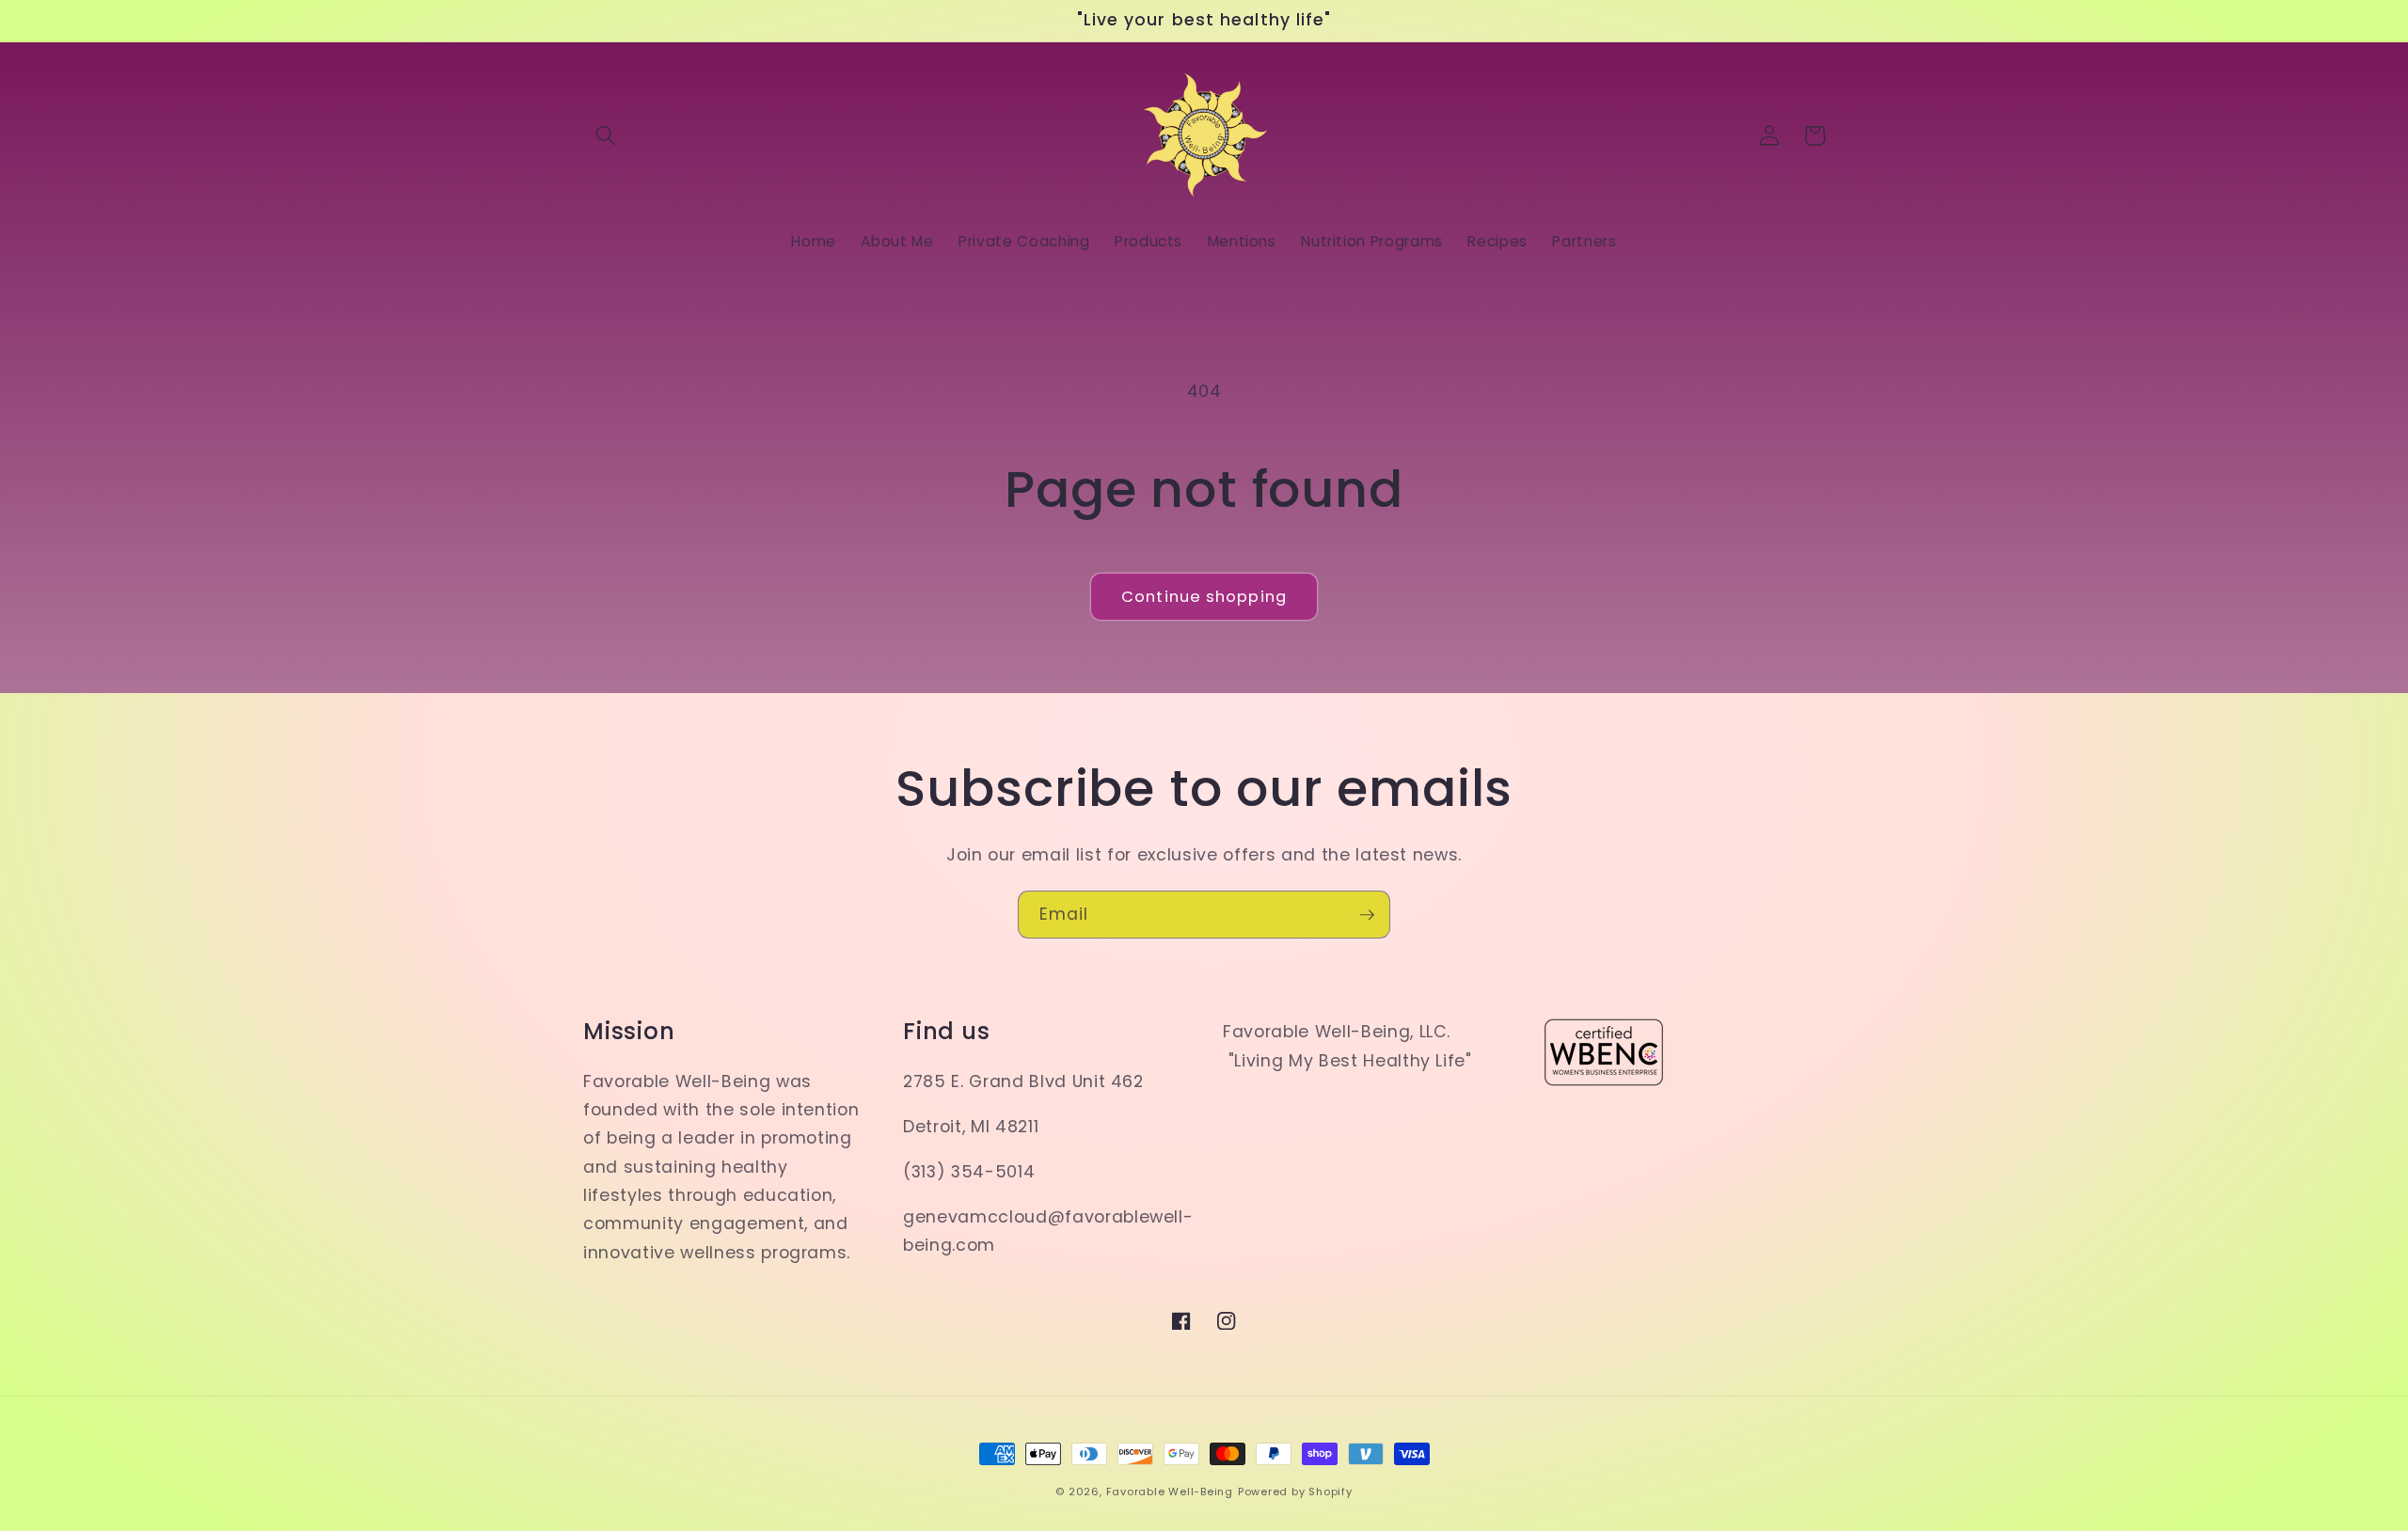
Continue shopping (1204, 597)
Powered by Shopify (1295, 1492)
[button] (606, 135)
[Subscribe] (1367, 915)
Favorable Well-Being (1170, 1492)
